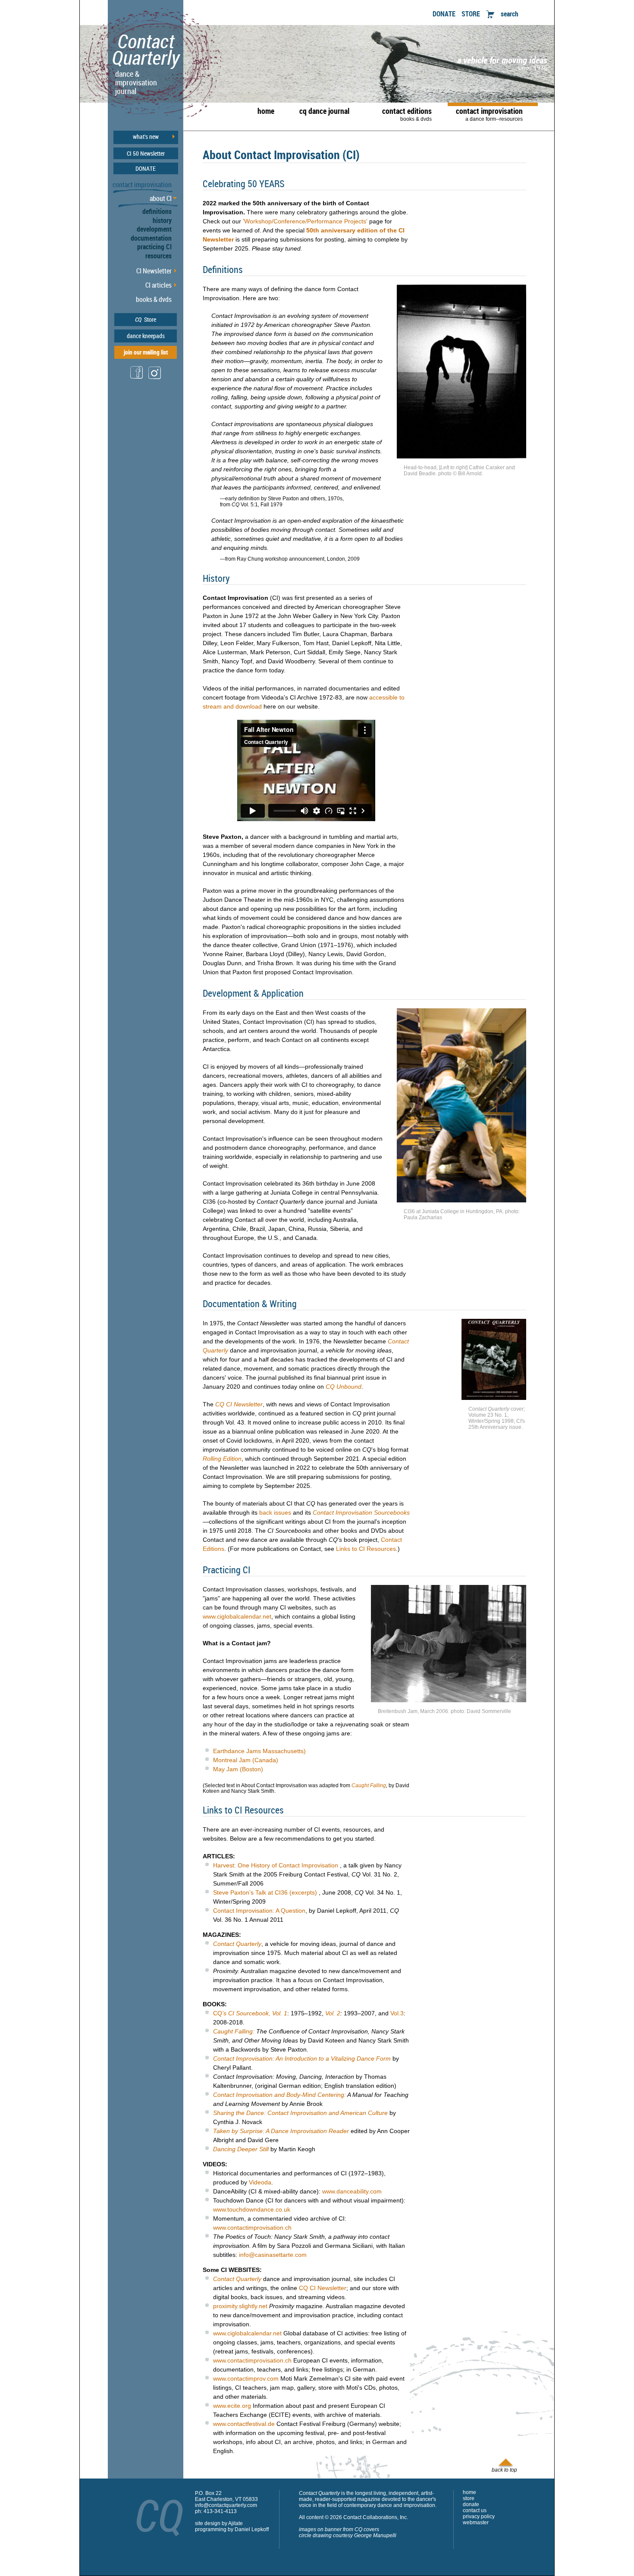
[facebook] (137, 378)
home (266, 111)
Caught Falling (369, 1785)
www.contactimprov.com (246, 2378)
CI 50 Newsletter (146, 154)
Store (146, 319)
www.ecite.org (232, 2406)
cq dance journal (324, 111)
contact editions (407, 114)
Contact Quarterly (237, 1944)
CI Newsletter (154, 271)
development (154, 229)
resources (158, 256)
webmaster (476, 2523)
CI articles (158, 285)
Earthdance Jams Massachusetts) (259, 1751)
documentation (151, 238)
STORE (471, 14)
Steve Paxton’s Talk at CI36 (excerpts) (265, 1892)
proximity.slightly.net (240, 2306)
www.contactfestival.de (244, 2424)
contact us (475, 2510)
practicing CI (154, 247)
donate (471, 2504)
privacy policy (479, 2516)
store (469, 2498)
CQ (250, 2013)
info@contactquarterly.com (226, 2505)
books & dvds (154, 299)
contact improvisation (489, 114)
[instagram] (155, 378)
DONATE (444, 14)
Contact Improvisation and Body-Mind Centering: (279, 2095)
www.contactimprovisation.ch (252, 2228)
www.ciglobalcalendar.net (237, 1616)
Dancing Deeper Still (241, 2149)
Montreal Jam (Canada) (246, 1760)
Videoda (260, 2182)
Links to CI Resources (366, 1549)
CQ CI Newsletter (323, 2288)
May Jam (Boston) (238, 1769)
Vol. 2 (333, 2013)
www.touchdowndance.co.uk (252, 2209)
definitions (157, 211)
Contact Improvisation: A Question (259, 1911)
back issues (275, 1512)
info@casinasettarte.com (273, 2255)
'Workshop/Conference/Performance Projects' (305, 221)
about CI (161, 198)
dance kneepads (146, 336)
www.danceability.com (352, 2191)
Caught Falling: (234, 2031)
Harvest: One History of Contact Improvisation (276, 1865)
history (162, 220)
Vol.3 (397, 2013)
